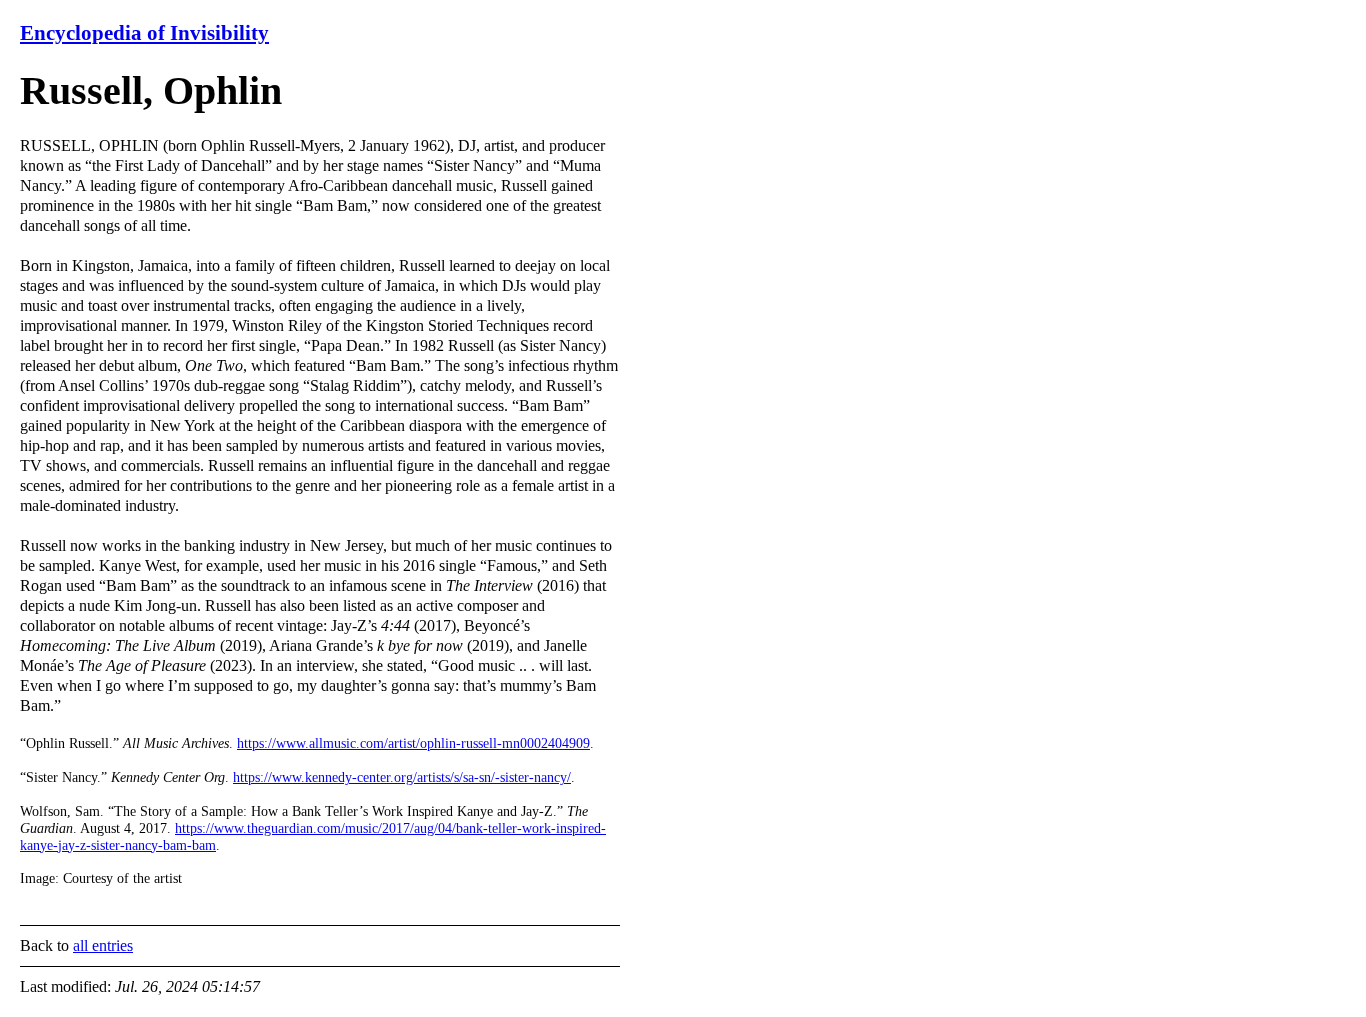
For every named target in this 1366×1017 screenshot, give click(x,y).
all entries (103, 945)
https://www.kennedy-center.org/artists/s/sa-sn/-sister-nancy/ (402, 777)
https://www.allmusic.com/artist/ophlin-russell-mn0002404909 (413, 743)
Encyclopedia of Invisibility (144, 33)
